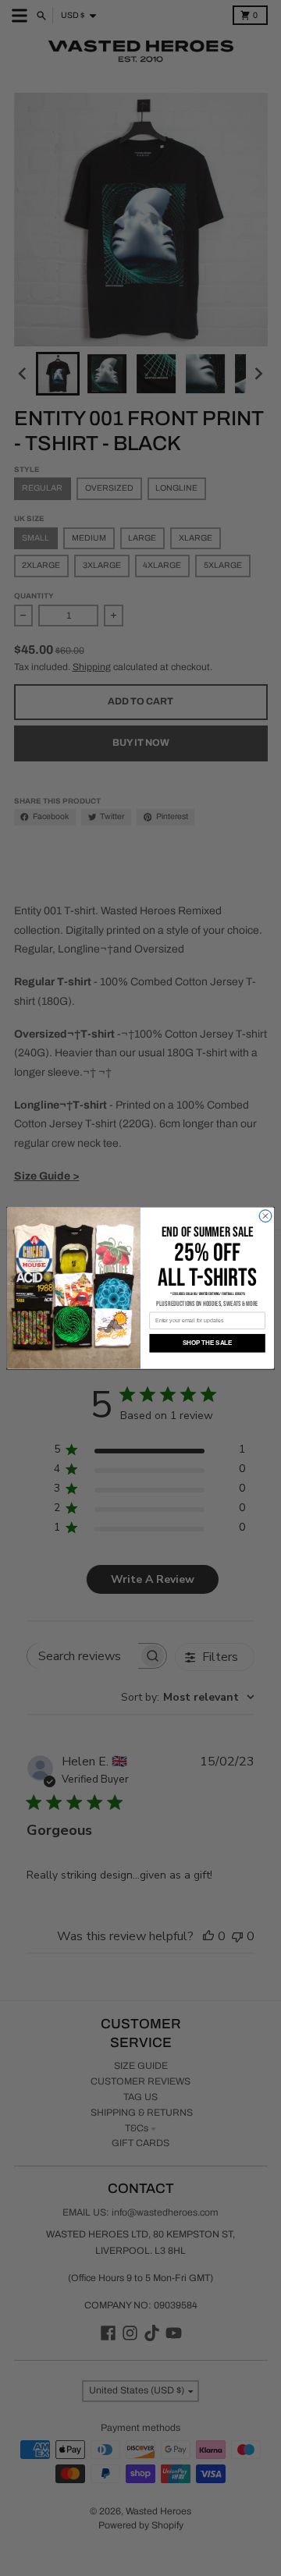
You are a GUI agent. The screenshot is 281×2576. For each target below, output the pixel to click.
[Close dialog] (265, 1216)
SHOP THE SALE (208, 1343)
